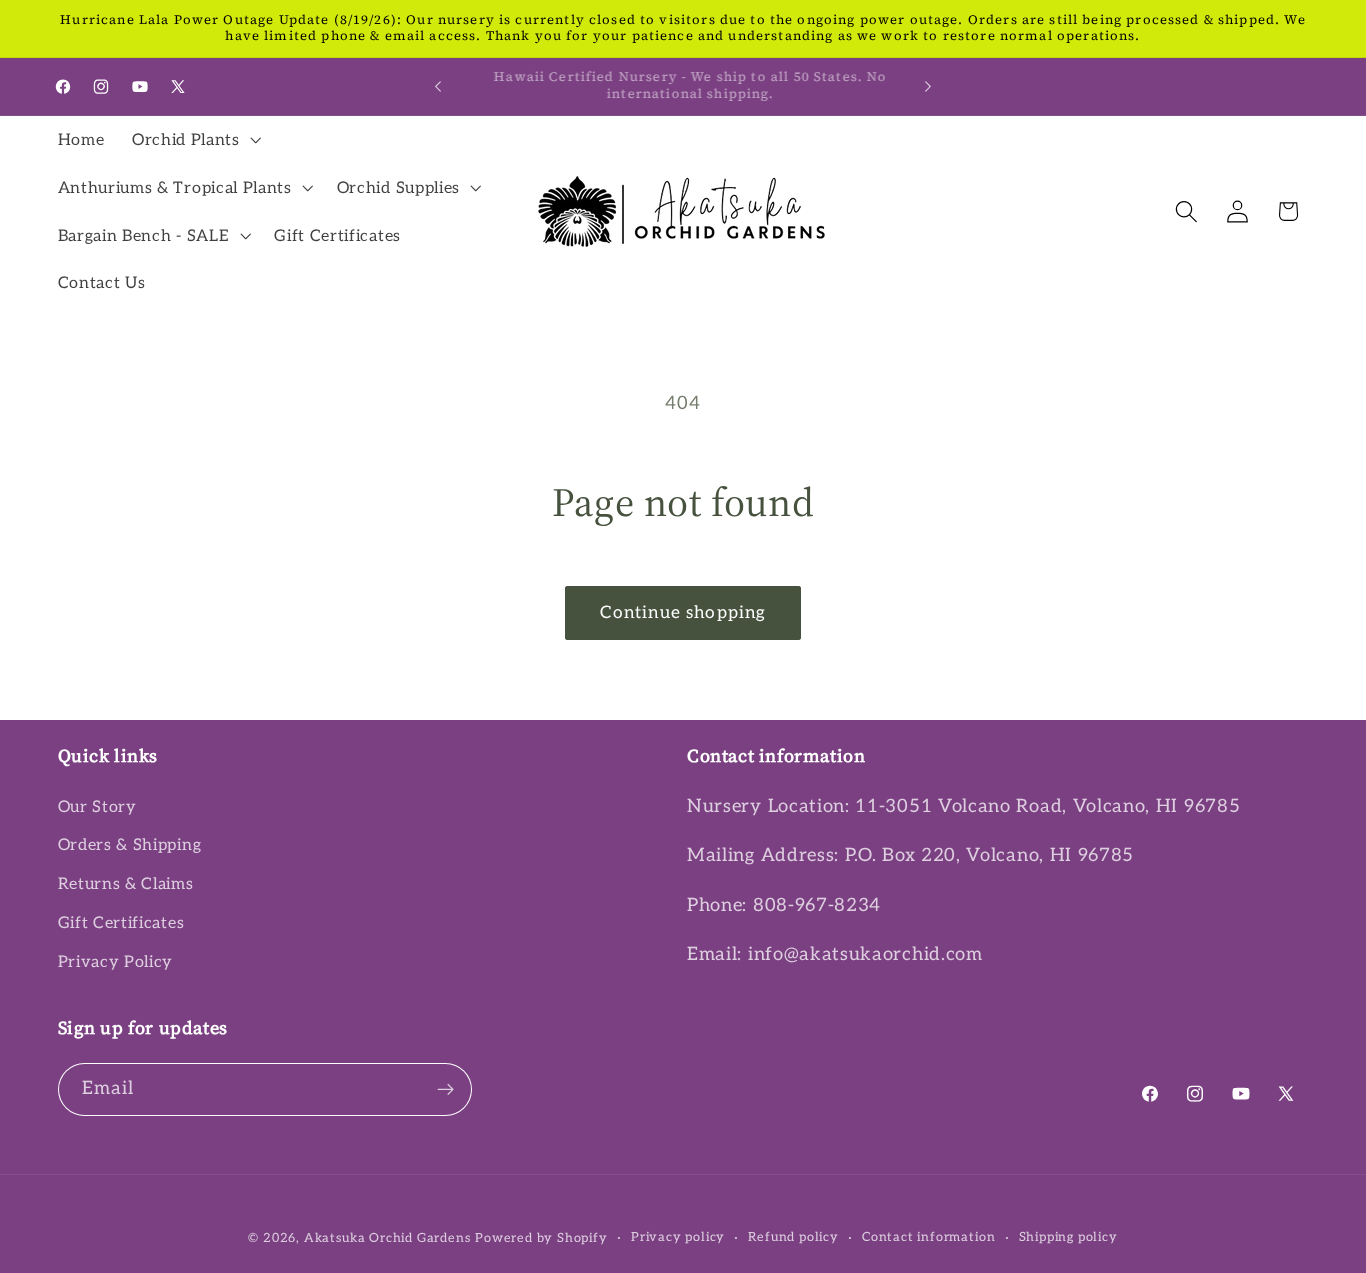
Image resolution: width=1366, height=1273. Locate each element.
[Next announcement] (928, 86)
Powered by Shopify (541, 1238)
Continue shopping (683, 612)
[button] (194, 140)
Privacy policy (678, 1237)
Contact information (928, 1237)
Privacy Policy (116, 962)
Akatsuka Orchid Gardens (387, 1238)
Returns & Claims (126, 884)
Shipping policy (1068, 1237)
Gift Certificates (121, 923)
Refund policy (793, 1237)
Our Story (97, 807)
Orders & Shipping (130, 845)
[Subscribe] (445, 1090)
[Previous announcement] (438, 86)
